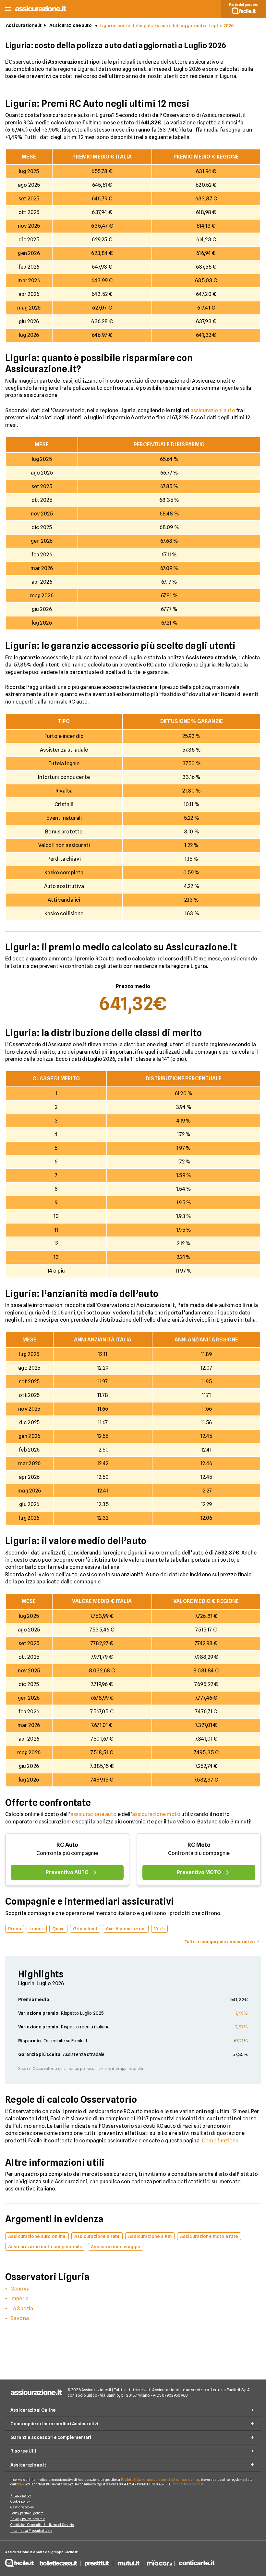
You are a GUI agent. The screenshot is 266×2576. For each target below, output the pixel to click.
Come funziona (220, 2141)
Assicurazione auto (71, 25)
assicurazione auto (94, 1814)
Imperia (19, 2298)
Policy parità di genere (27, 2513)
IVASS (21, 2484)
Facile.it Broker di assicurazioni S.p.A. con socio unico (160, 2480)
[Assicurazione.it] (41, 11)
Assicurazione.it (24, 25)
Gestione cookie (22, 2507)
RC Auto (67, 1845)
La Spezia (22, 2309)
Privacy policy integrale (28, 2519)
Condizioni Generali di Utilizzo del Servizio (42, 2525)
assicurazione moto (156, 1814)
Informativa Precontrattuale (31, 2531)
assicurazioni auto (213, 410)
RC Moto (199, 1845)
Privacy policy (21, 2495)
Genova (20, 2289)
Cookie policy (20, 2501)
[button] (8, 9)
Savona (20, 2318)
